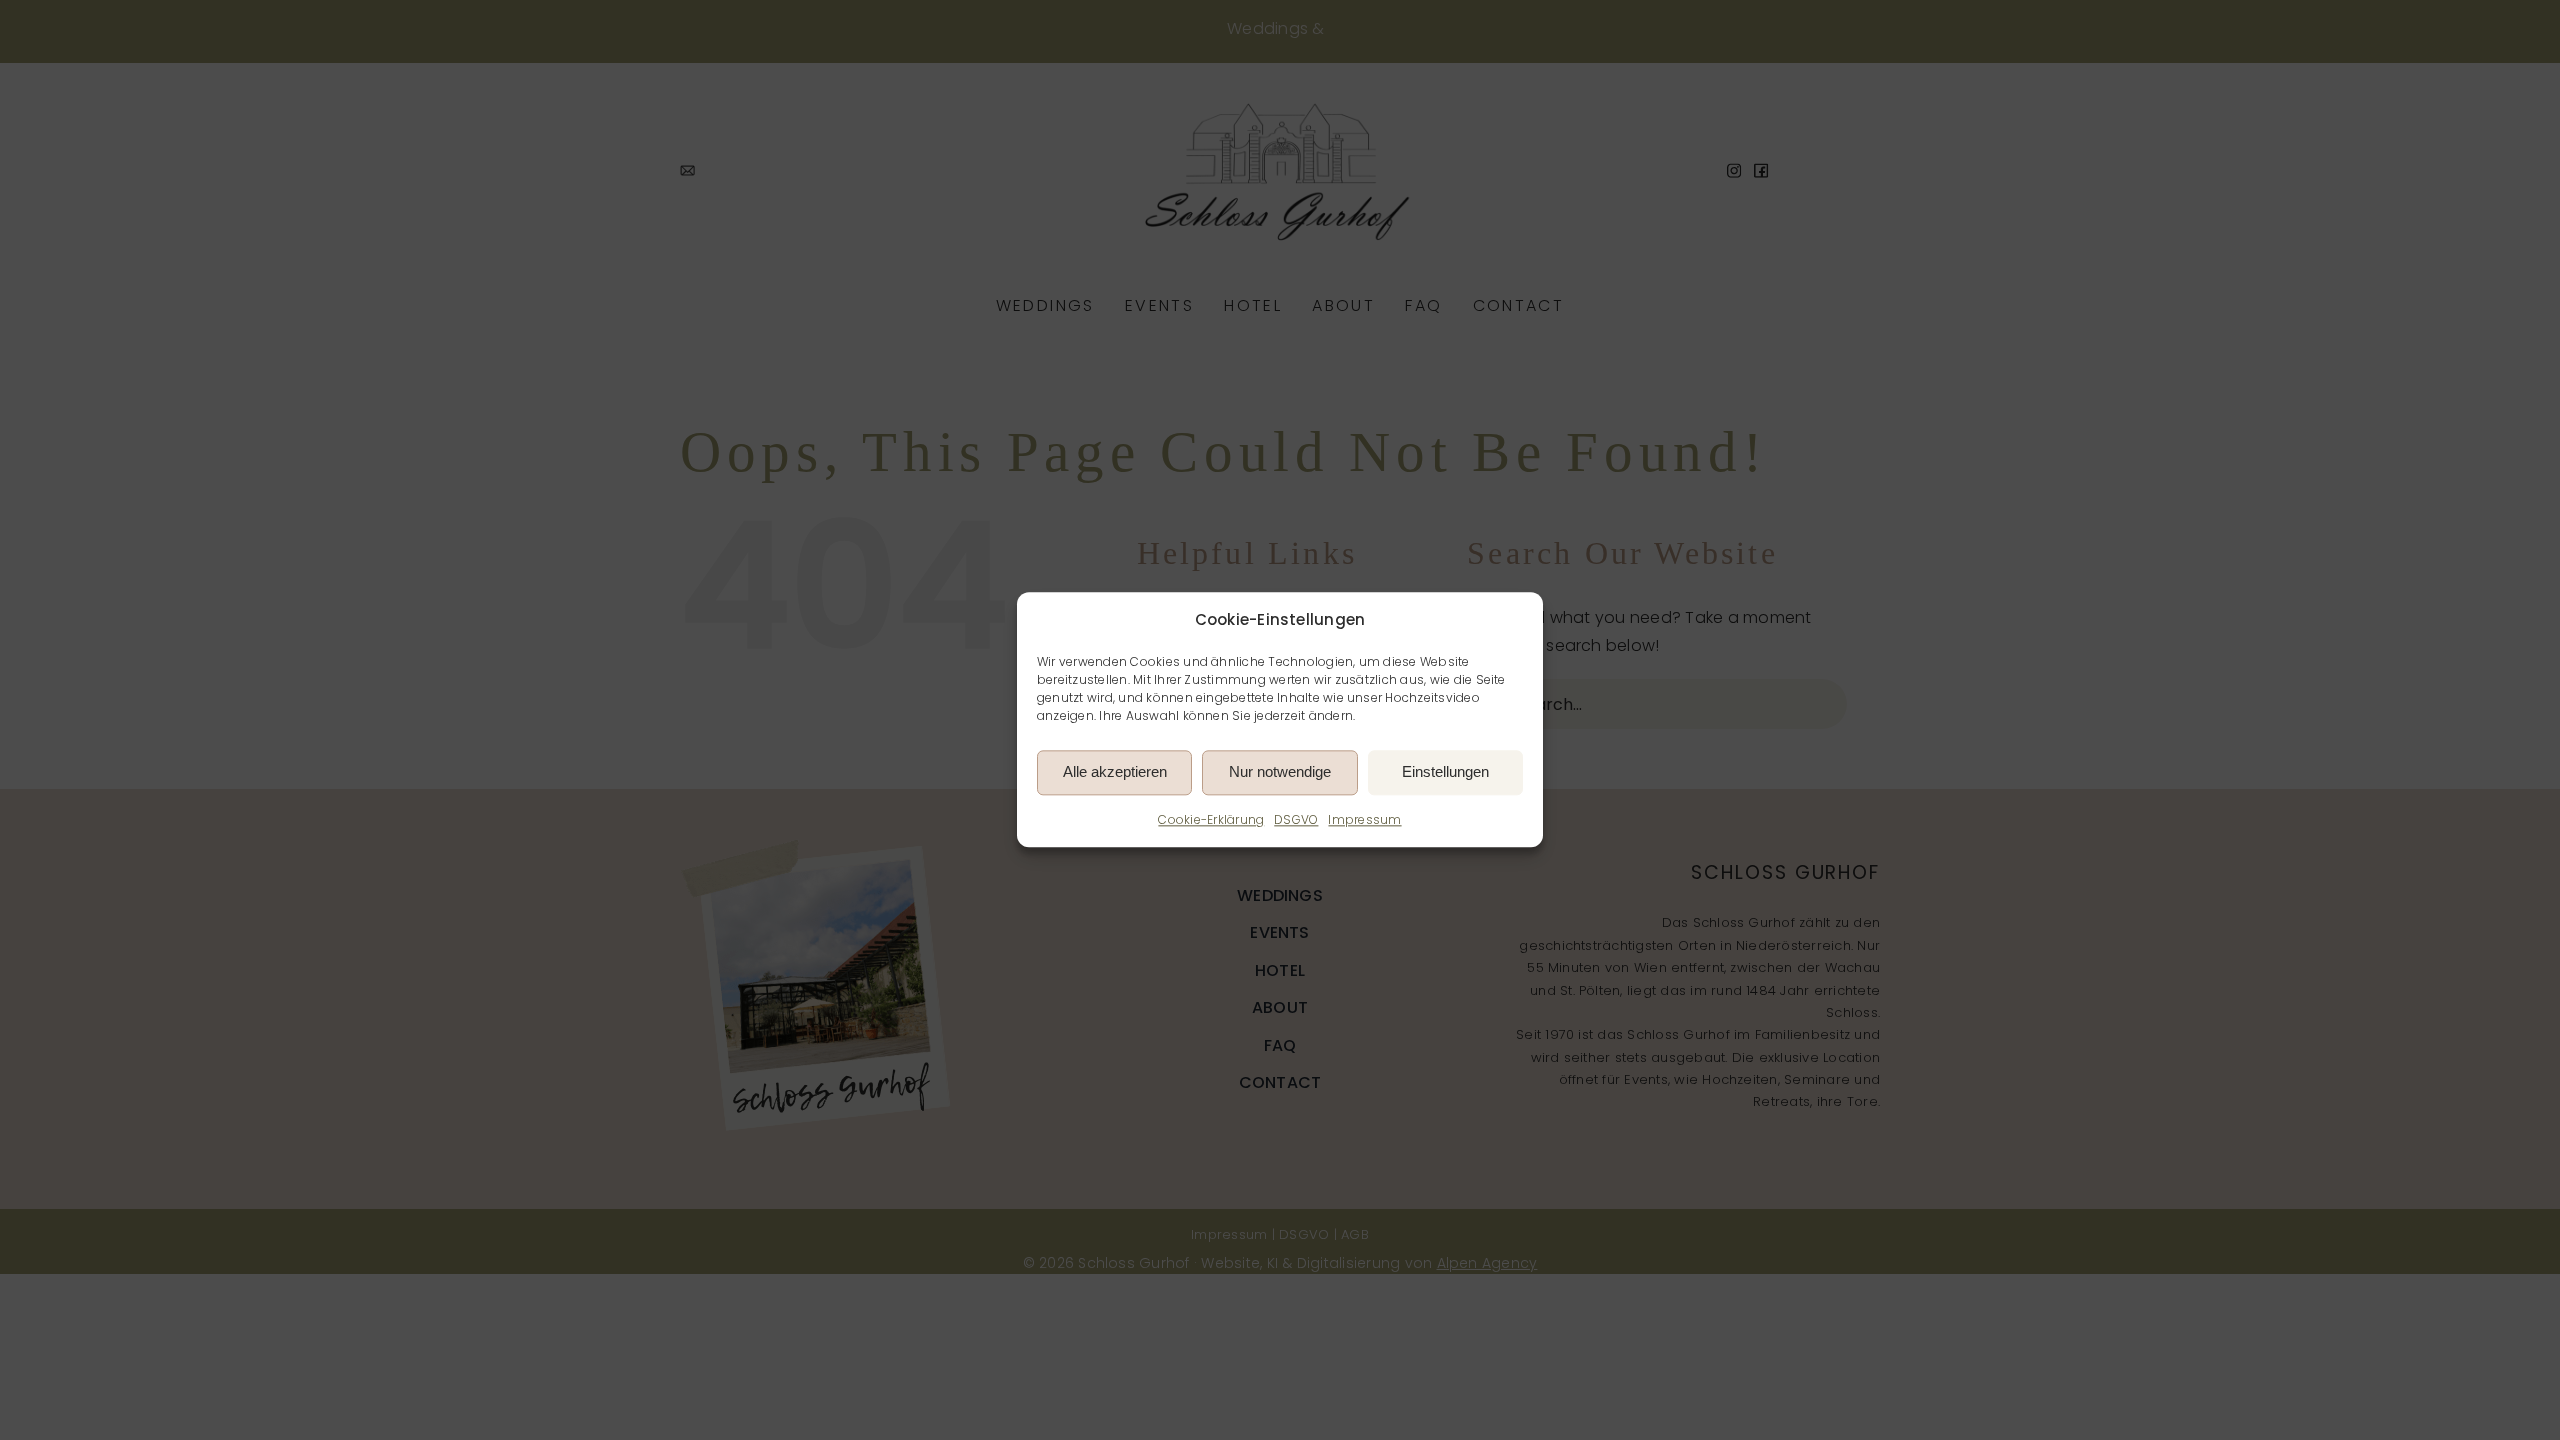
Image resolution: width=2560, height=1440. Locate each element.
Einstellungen (1445, 772)
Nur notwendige (1280, 772)
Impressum (1364, 819)
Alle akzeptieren (1115, 772)
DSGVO (1296, 819)
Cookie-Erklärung (1211, 819)
